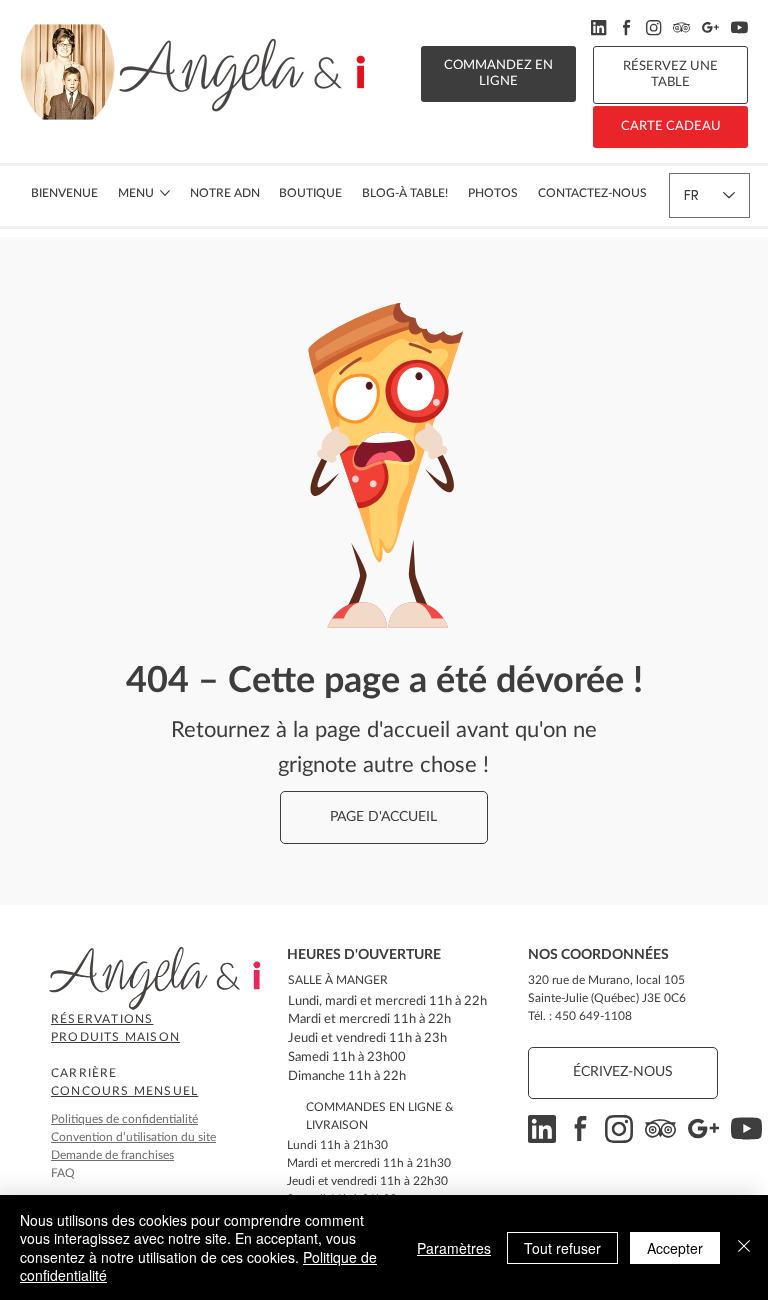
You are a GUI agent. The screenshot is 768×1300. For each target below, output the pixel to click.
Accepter (675, 1248)
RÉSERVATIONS (102, 1019)
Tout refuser (562, 1248)
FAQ (63, 1173)
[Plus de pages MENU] (165, 193)
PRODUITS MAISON (115, 1037)
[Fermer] (744, 1247)
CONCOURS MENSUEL (124, 1091)
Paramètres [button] (454, 1248)
